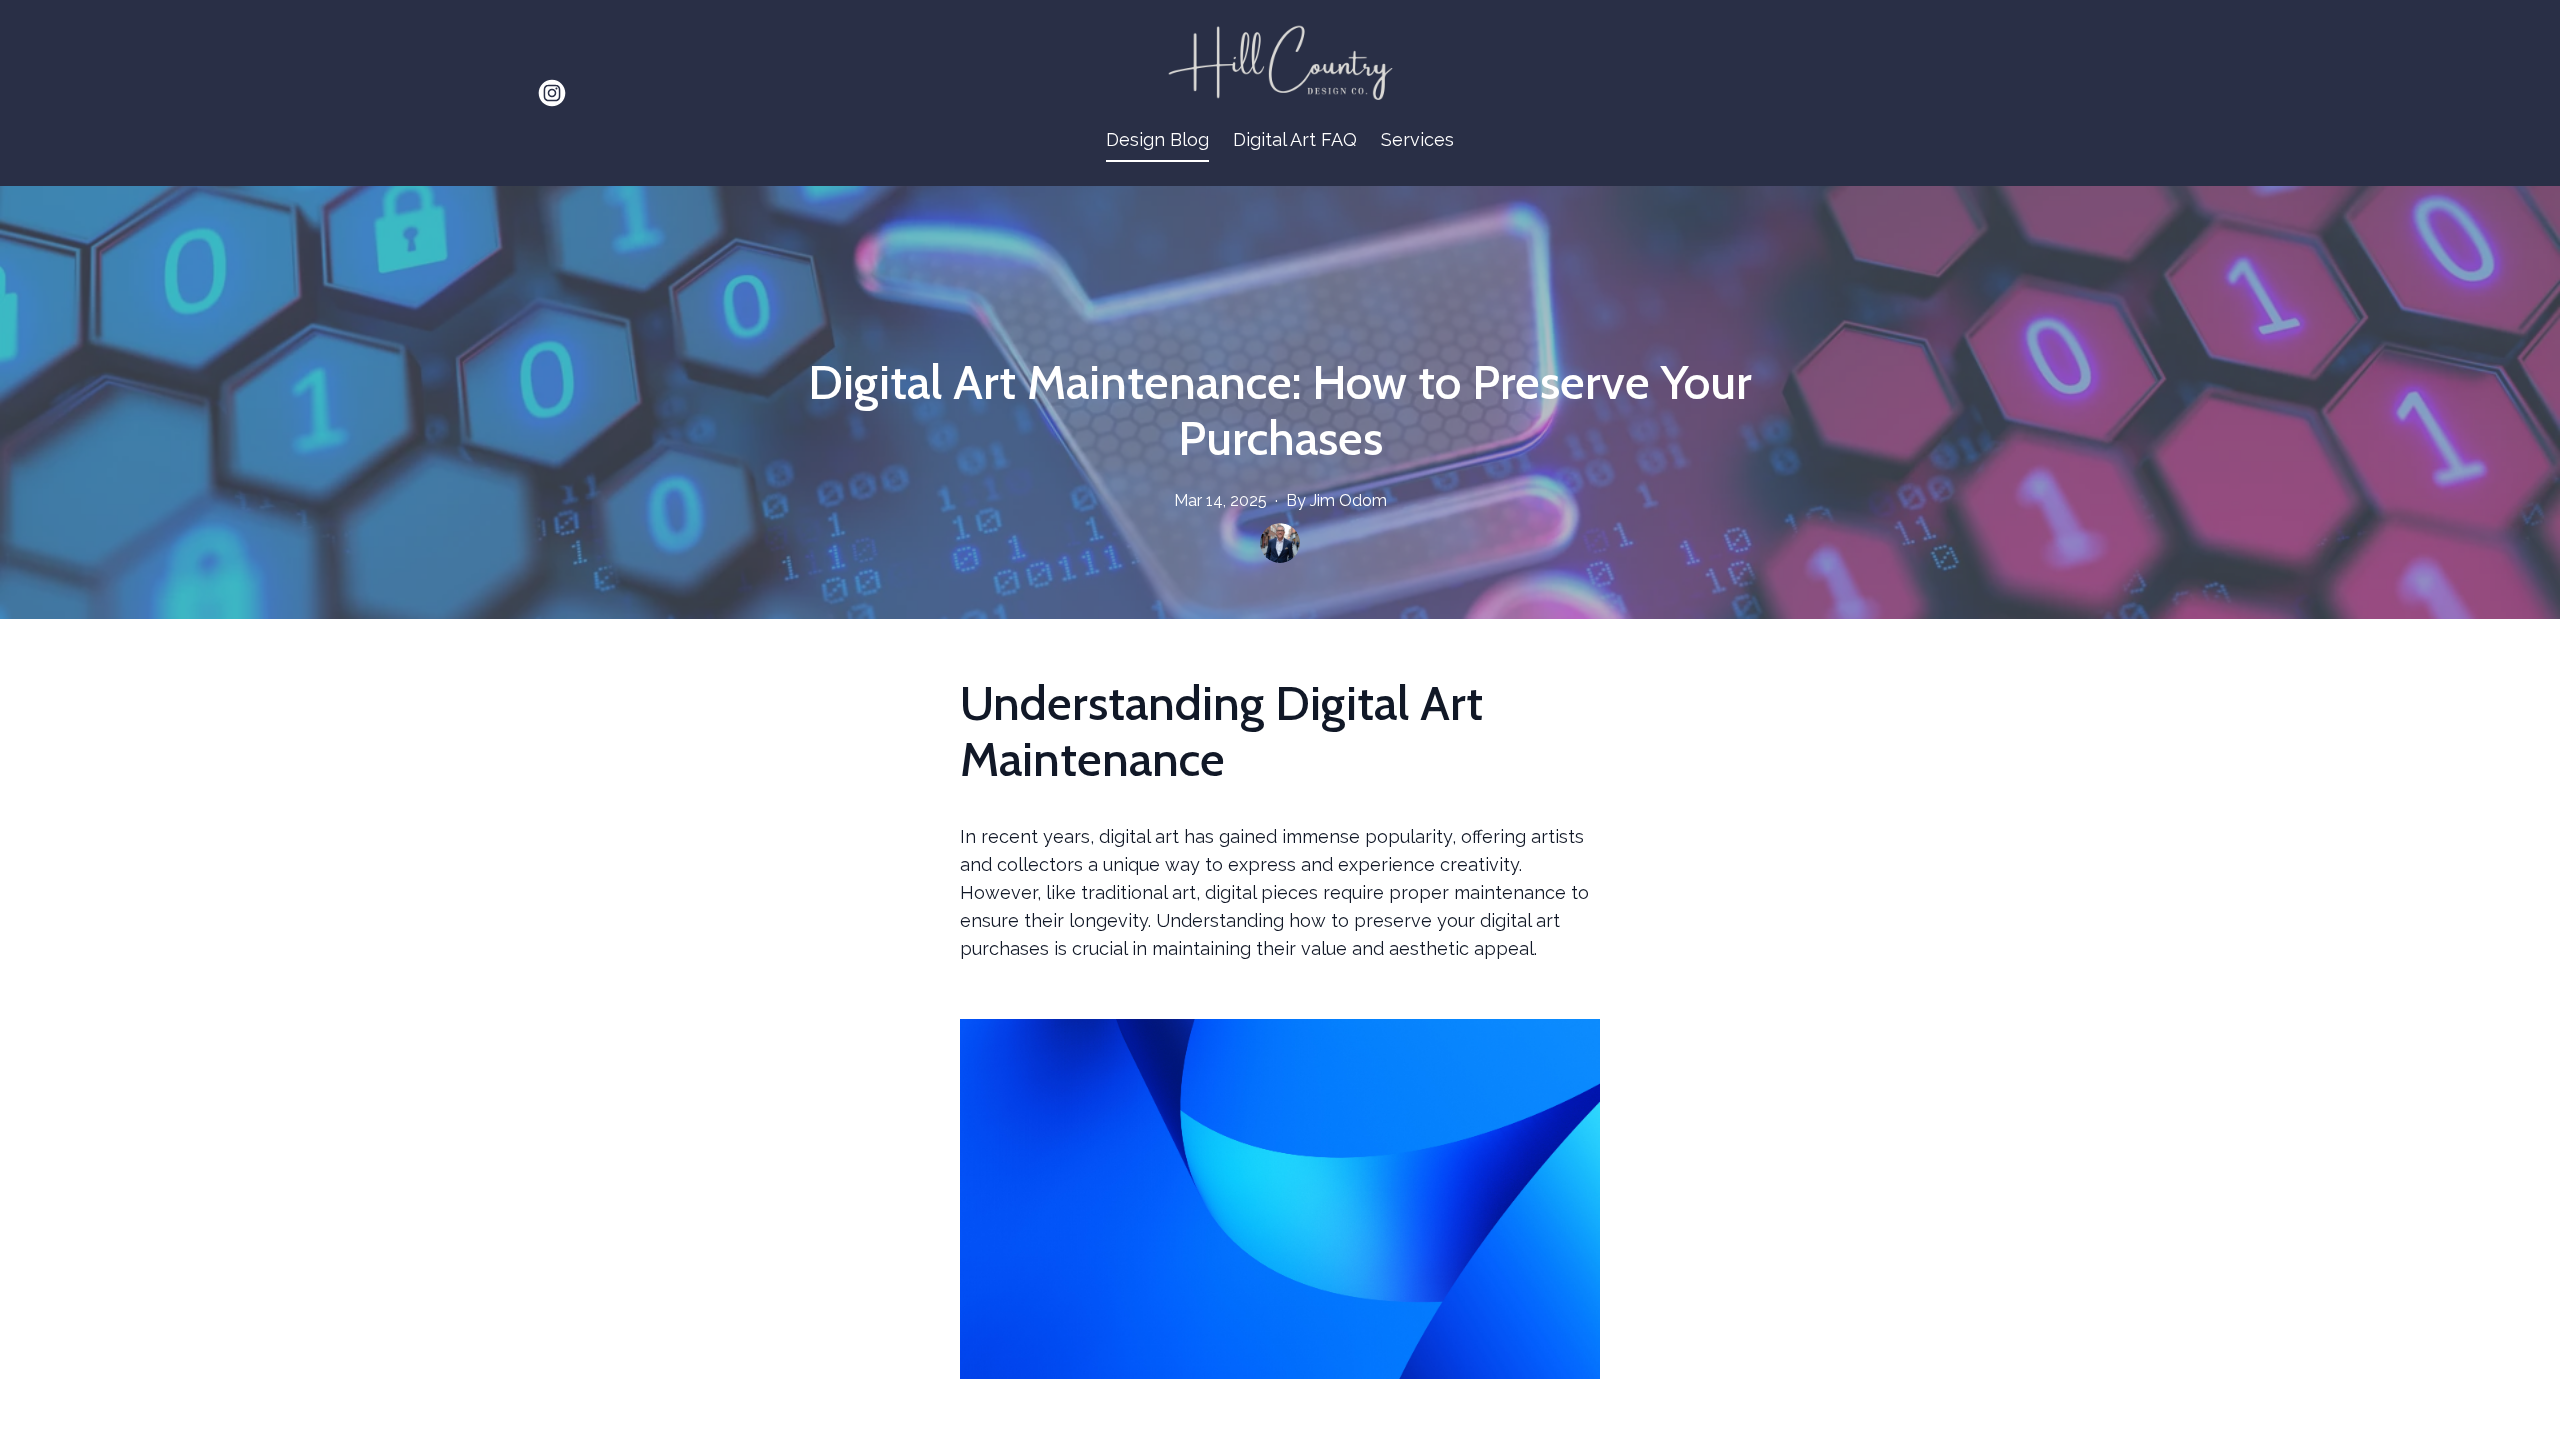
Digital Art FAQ (1295, 139)
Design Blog (1157, 139)
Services (1417, 139)
